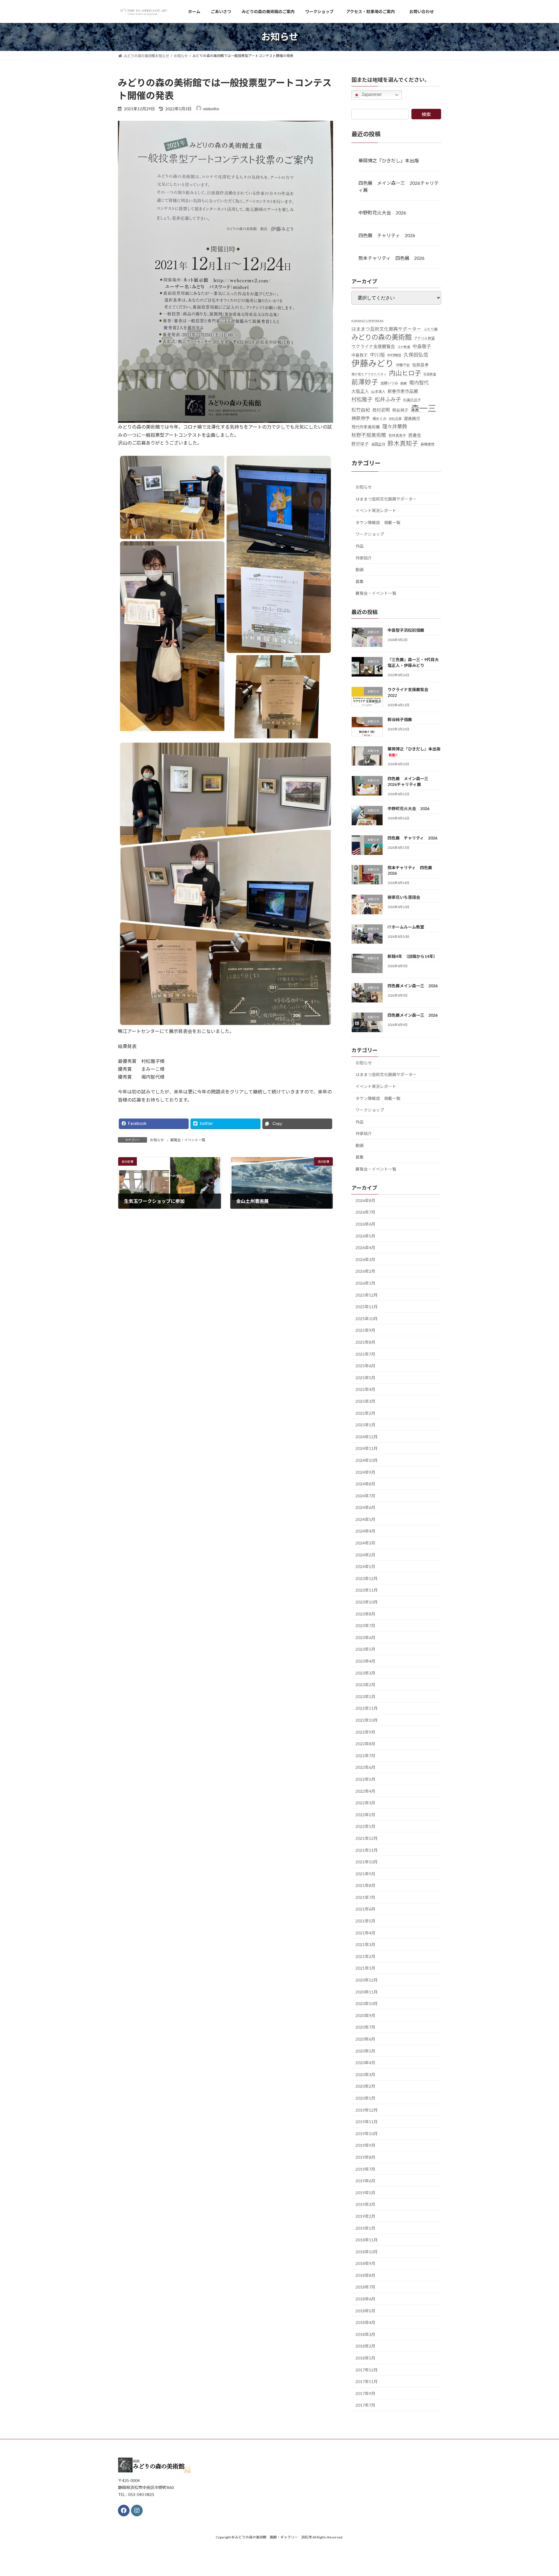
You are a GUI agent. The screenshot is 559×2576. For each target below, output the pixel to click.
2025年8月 (365, 1342)
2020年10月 (367, 2004)
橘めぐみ (379, 418)
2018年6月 (365, 2299)
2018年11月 (367, 2240)
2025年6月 (365, 1366)
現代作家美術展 (366, 427)
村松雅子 (362, 399)
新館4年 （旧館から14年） (412, 956)
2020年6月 (365, 2039)
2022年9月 (365, 1732)
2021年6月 (365, 1909)
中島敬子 (422, 346)
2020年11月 (367, 1992)
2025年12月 (367, 1295)
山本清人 (378, 392)
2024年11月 (367, 1448)
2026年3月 (365, 1259)
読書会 (415, 435)
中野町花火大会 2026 (382, 213)
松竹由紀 (361, 409)
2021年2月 (365, 1956)
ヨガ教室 (404, 347)
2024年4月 (365, 1531)
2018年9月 (365, 2263)
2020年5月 (365, 2051)
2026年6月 (365, 1224)
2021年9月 (365, 1873)
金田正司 (378, 444)
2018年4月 (365, 2322)
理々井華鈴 (395, 426)
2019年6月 (365, 2181)
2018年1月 (365, 2358)
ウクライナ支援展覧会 (373, 346)
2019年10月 (367, 2133)
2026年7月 (365, 1212)
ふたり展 (431, 329)
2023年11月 (367, 1590)
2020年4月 (365, 2063)
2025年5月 (365, 1377)
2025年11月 (367, 1307)
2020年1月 (365, 2098)
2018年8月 (365, 2275)
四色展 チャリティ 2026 (387, 235)
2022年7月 (365, 1755)
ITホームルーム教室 (406, 927)
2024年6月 (365, 1507)
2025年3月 (365, 1401)
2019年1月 (365, 2228)
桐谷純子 (400, 410)
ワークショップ (370, 534)
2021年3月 (365, 1944)
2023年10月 (367, 1602)
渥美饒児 (412, 418)
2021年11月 (367, 1850)
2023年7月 (365, 1626)
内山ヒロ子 (405, 373)
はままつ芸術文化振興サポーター (386, 329)
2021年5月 (365, 1921)
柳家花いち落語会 (404, 897)
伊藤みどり (373, 363)
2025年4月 (365, 1389)
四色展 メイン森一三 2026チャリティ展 (399, 186)
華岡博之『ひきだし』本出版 (389, 160)
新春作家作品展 (403, 391)
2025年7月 (365, 1354)
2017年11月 (367, 2381)
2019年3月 (365, 2204)
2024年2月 (365, 1555)
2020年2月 (365, 2086)
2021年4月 (365, 1933)
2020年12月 (367, 1980)
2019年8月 (365, 2157)
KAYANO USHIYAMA (367, 321)
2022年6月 (365, 1767)
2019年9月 (365, 2145)
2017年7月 (365, 2405)
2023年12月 (367, 1578)
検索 (426, 114)
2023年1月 (365, 1696)
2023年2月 (365, 1685)
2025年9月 (365, 1330)
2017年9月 (365, 2393)
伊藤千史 (403, 365)
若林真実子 (397, 435)
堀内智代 (419, 383)
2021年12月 (367, 1838)
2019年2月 (365, 2216)
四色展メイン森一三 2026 (413, 986)
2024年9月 (365, 1472)
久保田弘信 (416, 355)
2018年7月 (365, 2287)
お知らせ (157, 1140)
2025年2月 (365, 1413)
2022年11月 (367, 1708)
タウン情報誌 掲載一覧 (378, 522)
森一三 (423, 408)
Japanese (371, 94)
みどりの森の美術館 (382, 337)
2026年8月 (365, 1200)
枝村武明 (381, 410)
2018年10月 (367, 2251)
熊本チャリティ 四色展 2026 (391, 258)
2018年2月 (365, 2346)
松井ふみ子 (388, 399)
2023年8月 (365, 1614)
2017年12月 (367, 2370)
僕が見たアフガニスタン (369, 374)
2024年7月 (365, 1495)
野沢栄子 (360, 444)
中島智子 (360, 355)
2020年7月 (365, 2027)
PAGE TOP (541, 2493)
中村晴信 (394, 355)
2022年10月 (367, 1720)
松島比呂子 (412, 400)
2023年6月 (365, 1637)
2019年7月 (365, 2169)
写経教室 (430, 374)
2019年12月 (367, 2110)
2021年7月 (365, 1897)
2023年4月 (365, 1661)
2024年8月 (365, 1484)
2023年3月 (365, 1673)
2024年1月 (365, 1566)
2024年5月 (365, 1519)
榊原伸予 (361, 418)
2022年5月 (365, 1779)
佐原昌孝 (420, 365)
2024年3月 (365, 1543)
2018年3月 (365, 2334)
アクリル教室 (424, 338)
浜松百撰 (395, 418)
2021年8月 (365, 1885)
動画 (404, 383)
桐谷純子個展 (400, 719)
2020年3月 (365, 2074)
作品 (360, 546)
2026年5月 (365, 1236)
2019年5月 (365, 2192)
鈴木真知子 (403, 443)
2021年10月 (367, 1862)
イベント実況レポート (376, 511)
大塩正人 (360, 391)
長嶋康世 (427, 444)
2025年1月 (365, 1425)
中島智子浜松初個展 (406, 630)
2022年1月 (365, 1826)
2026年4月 (365, 1248)
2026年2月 (365, 1271)
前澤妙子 (365, 382)
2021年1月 (365, 1968)
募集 (360, 581)
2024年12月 (367, 1436)
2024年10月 (367, 1460)
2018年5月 (365, 2310)
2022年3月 (365, 1803)
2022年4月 (365, 1791)
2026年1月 (365, 1283)
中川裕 (377, 355)
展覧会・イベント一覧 (188, 1140)
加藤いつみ (389, 383)
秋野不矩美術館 (369, 435)
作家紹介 (364, 558)
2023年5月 (365, 1649)
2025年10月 (367, 1318)
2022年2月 (365, 1814)
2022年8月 (365, 1744)
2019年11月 (367, 2122)
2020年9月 (365, 2015)
